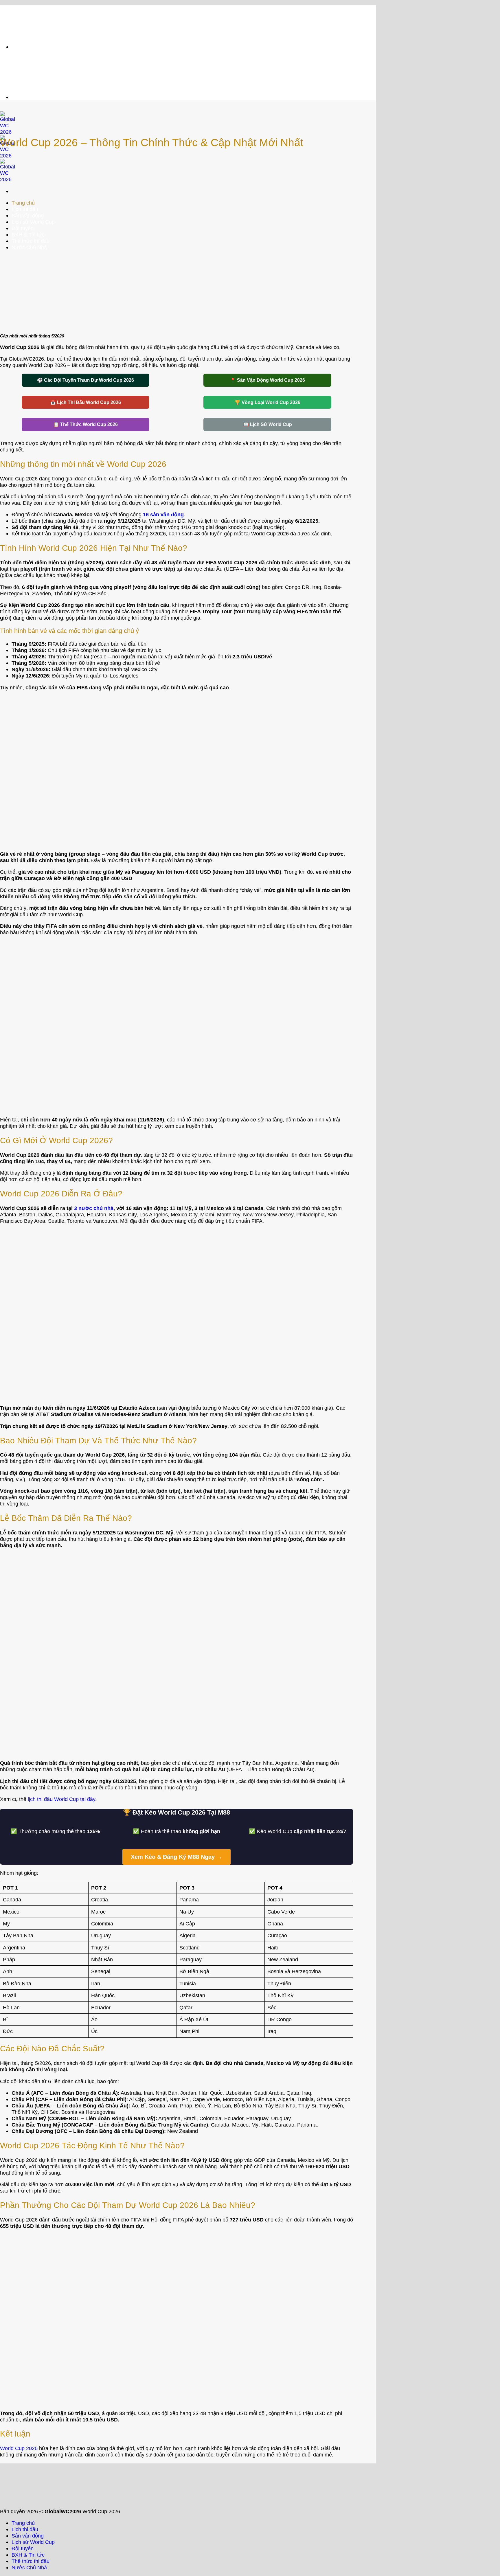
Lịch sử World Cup (33, 2542)
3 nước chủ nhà (94, 1208)
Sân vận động (28, 2536)
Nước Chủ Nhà (29, 2567)
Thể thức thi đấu (31, 2561)
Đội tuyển (23, 2548)
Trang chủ (23, 2523)
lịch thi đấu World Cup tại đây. (62, 1799)
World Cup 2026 (19, 2448)
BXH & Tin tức (28, 2555)
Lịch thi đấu (25, 2529)
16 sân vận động (163, 514)
